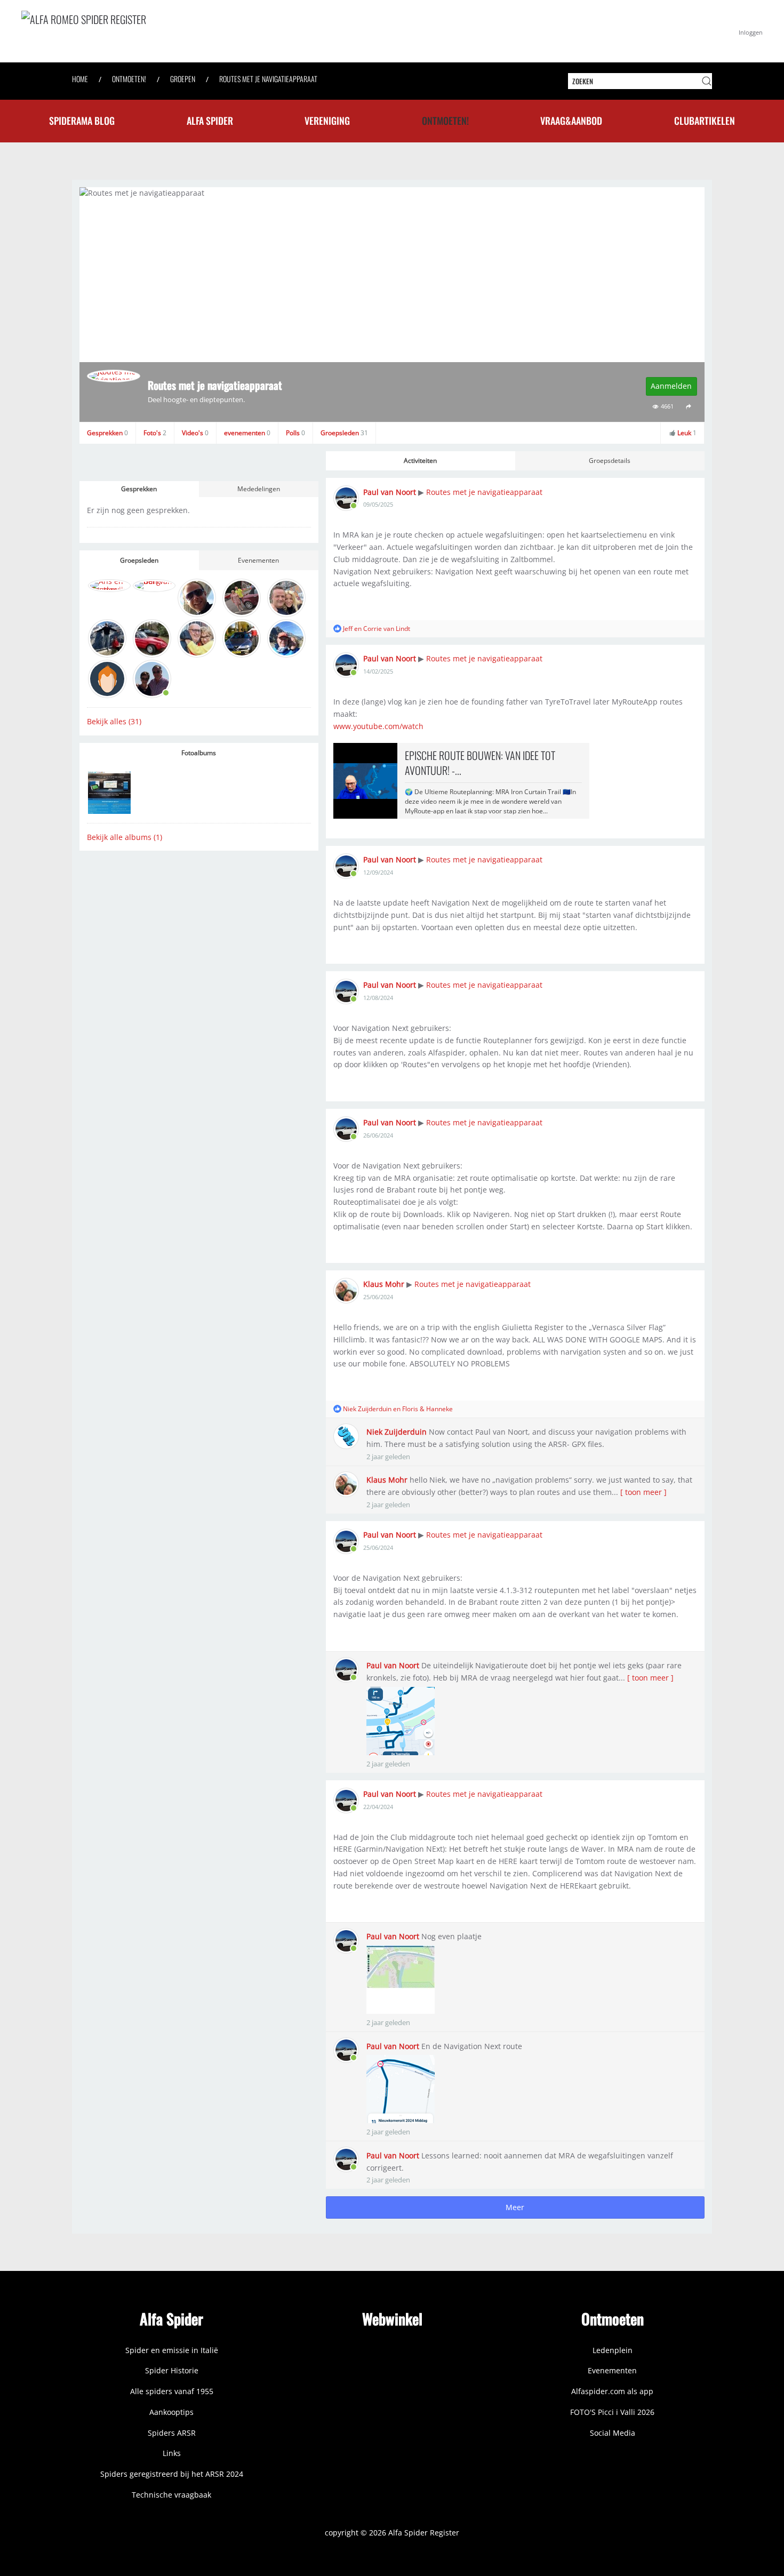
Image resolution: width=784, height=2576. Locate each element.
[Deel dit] (689, 407)
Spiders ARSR (172, 2433)
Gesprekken (107, 433)
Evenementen (258, 560)
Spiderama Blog (82, 121)
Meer (515, 2207)
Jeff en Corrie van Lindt (377, 629)
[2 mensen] (337, 1409)
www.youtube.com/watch (378, 726)
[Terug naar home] (181, 31)
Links (172, 2453)
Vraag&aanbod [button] (571, 121)
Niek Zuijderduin (397, 1432)
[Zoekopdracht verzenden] (707, 81)
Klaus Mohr (384, 1284)
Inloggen (751, 32)
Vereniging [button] (327, 121)
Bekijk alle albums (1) (125, 837)
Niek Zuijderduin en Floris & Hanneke (398, 1409)
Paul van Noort (390, 492)
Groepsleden (344, 433)
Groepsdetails (610, 461)
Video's (195, 433)
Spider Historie (172, 2370)
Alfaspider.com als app (612, 2391)
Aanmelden (671, 386)
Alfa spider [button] (210, 121)
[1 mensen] (337, 629)
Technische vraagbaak (171, 2495)
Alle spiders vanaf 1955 (172, 2391)
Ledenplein (613, 2350)
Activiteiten (420, 461)
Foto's (155, 433)
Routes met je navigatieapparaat (484, 492)
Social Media (613, 2433)
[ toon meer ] (643, 1492)
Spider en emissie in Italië (172, 2350)
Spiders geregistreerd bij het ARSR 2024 (172, 2474)
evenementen (247, 433)
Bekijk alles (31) (114, 721)
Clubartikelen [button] (705, 121)
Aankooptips (171, 2412)
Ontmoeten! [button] (445, 121)
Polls (295, 433)
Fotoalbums (199, 753)
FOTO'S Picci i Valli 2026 (612, 2412)
